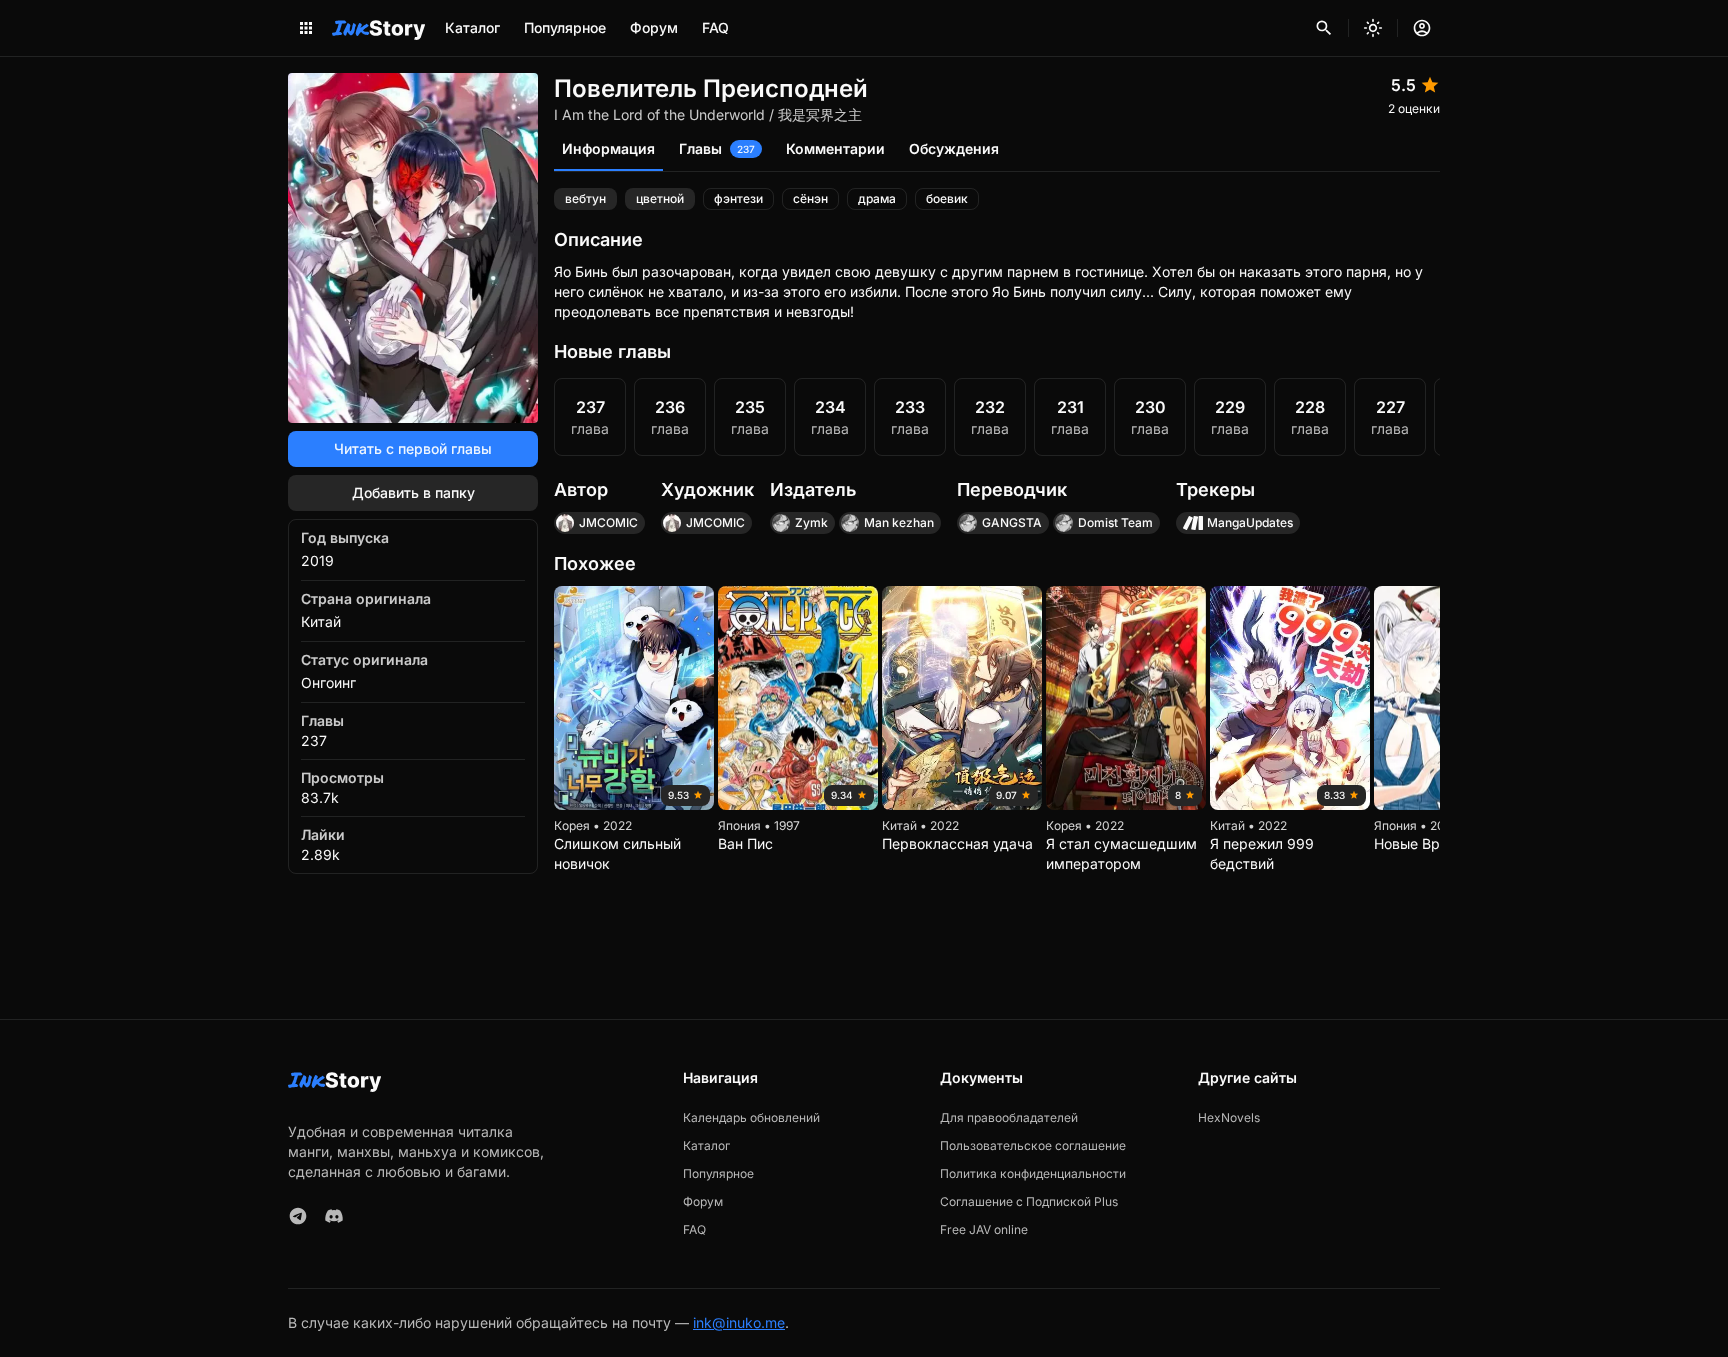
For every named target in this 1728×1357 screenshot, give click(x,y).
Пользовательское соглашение (1033, 1145)
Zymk (811, 522)
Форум (654, 27)
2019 (317, 560)
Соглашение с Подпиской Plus (1029, 1201)
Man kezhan (899, 522)
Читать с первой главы (413, 448)
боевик (947, 198)
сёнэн (810, 198)
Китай (321, 621)
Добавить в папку (413, 492)
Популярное (565, 27)
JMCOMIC (608, 522)
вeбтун (585, 198)
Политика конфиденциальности (1033, 1173)
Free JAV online (984, 1229)
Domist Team (1115, 522)
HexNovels (1229, 1117)
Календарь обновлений (751, 1117)
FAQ (715, 27)
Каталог (472, 27)
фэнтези (738, 198)
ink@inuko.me (739, 1322)
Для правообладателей (1009, 1117)
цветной (660, 198)
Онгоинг (328, 682)
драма (877, 198)
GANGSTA (1012, 522)
